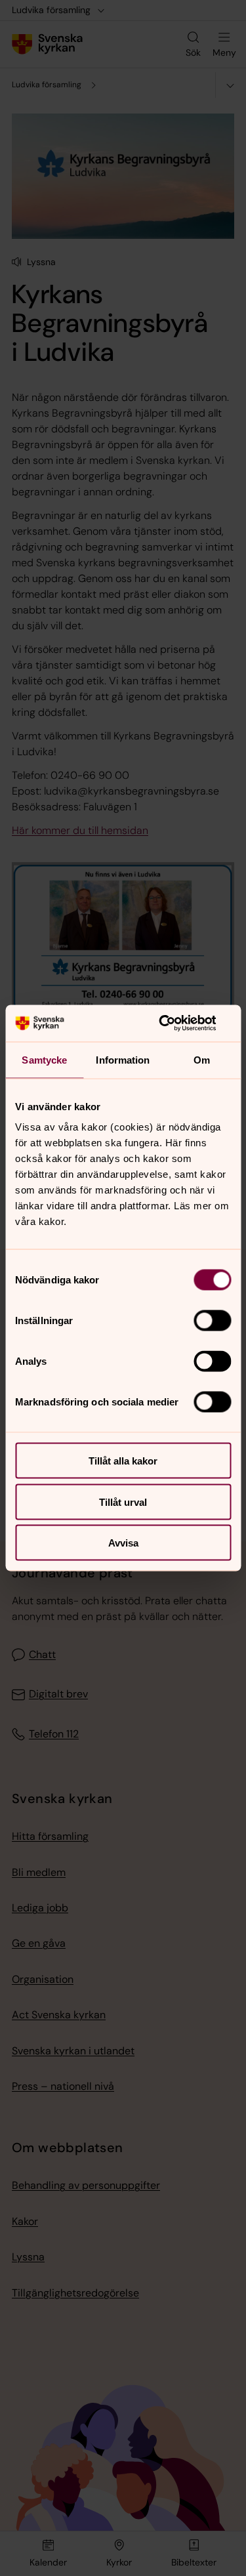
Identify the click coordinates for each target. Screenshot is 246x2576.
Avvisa (123, 1543)
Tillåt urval (123, 1502)
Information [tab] (123, 1059)
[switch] (212, 1321)
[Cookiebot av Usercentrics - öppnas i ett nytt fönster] (175, 1024)
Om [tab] (202, 1059)
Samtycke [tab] (44, 1059)
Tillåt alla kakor (123, 1461)
